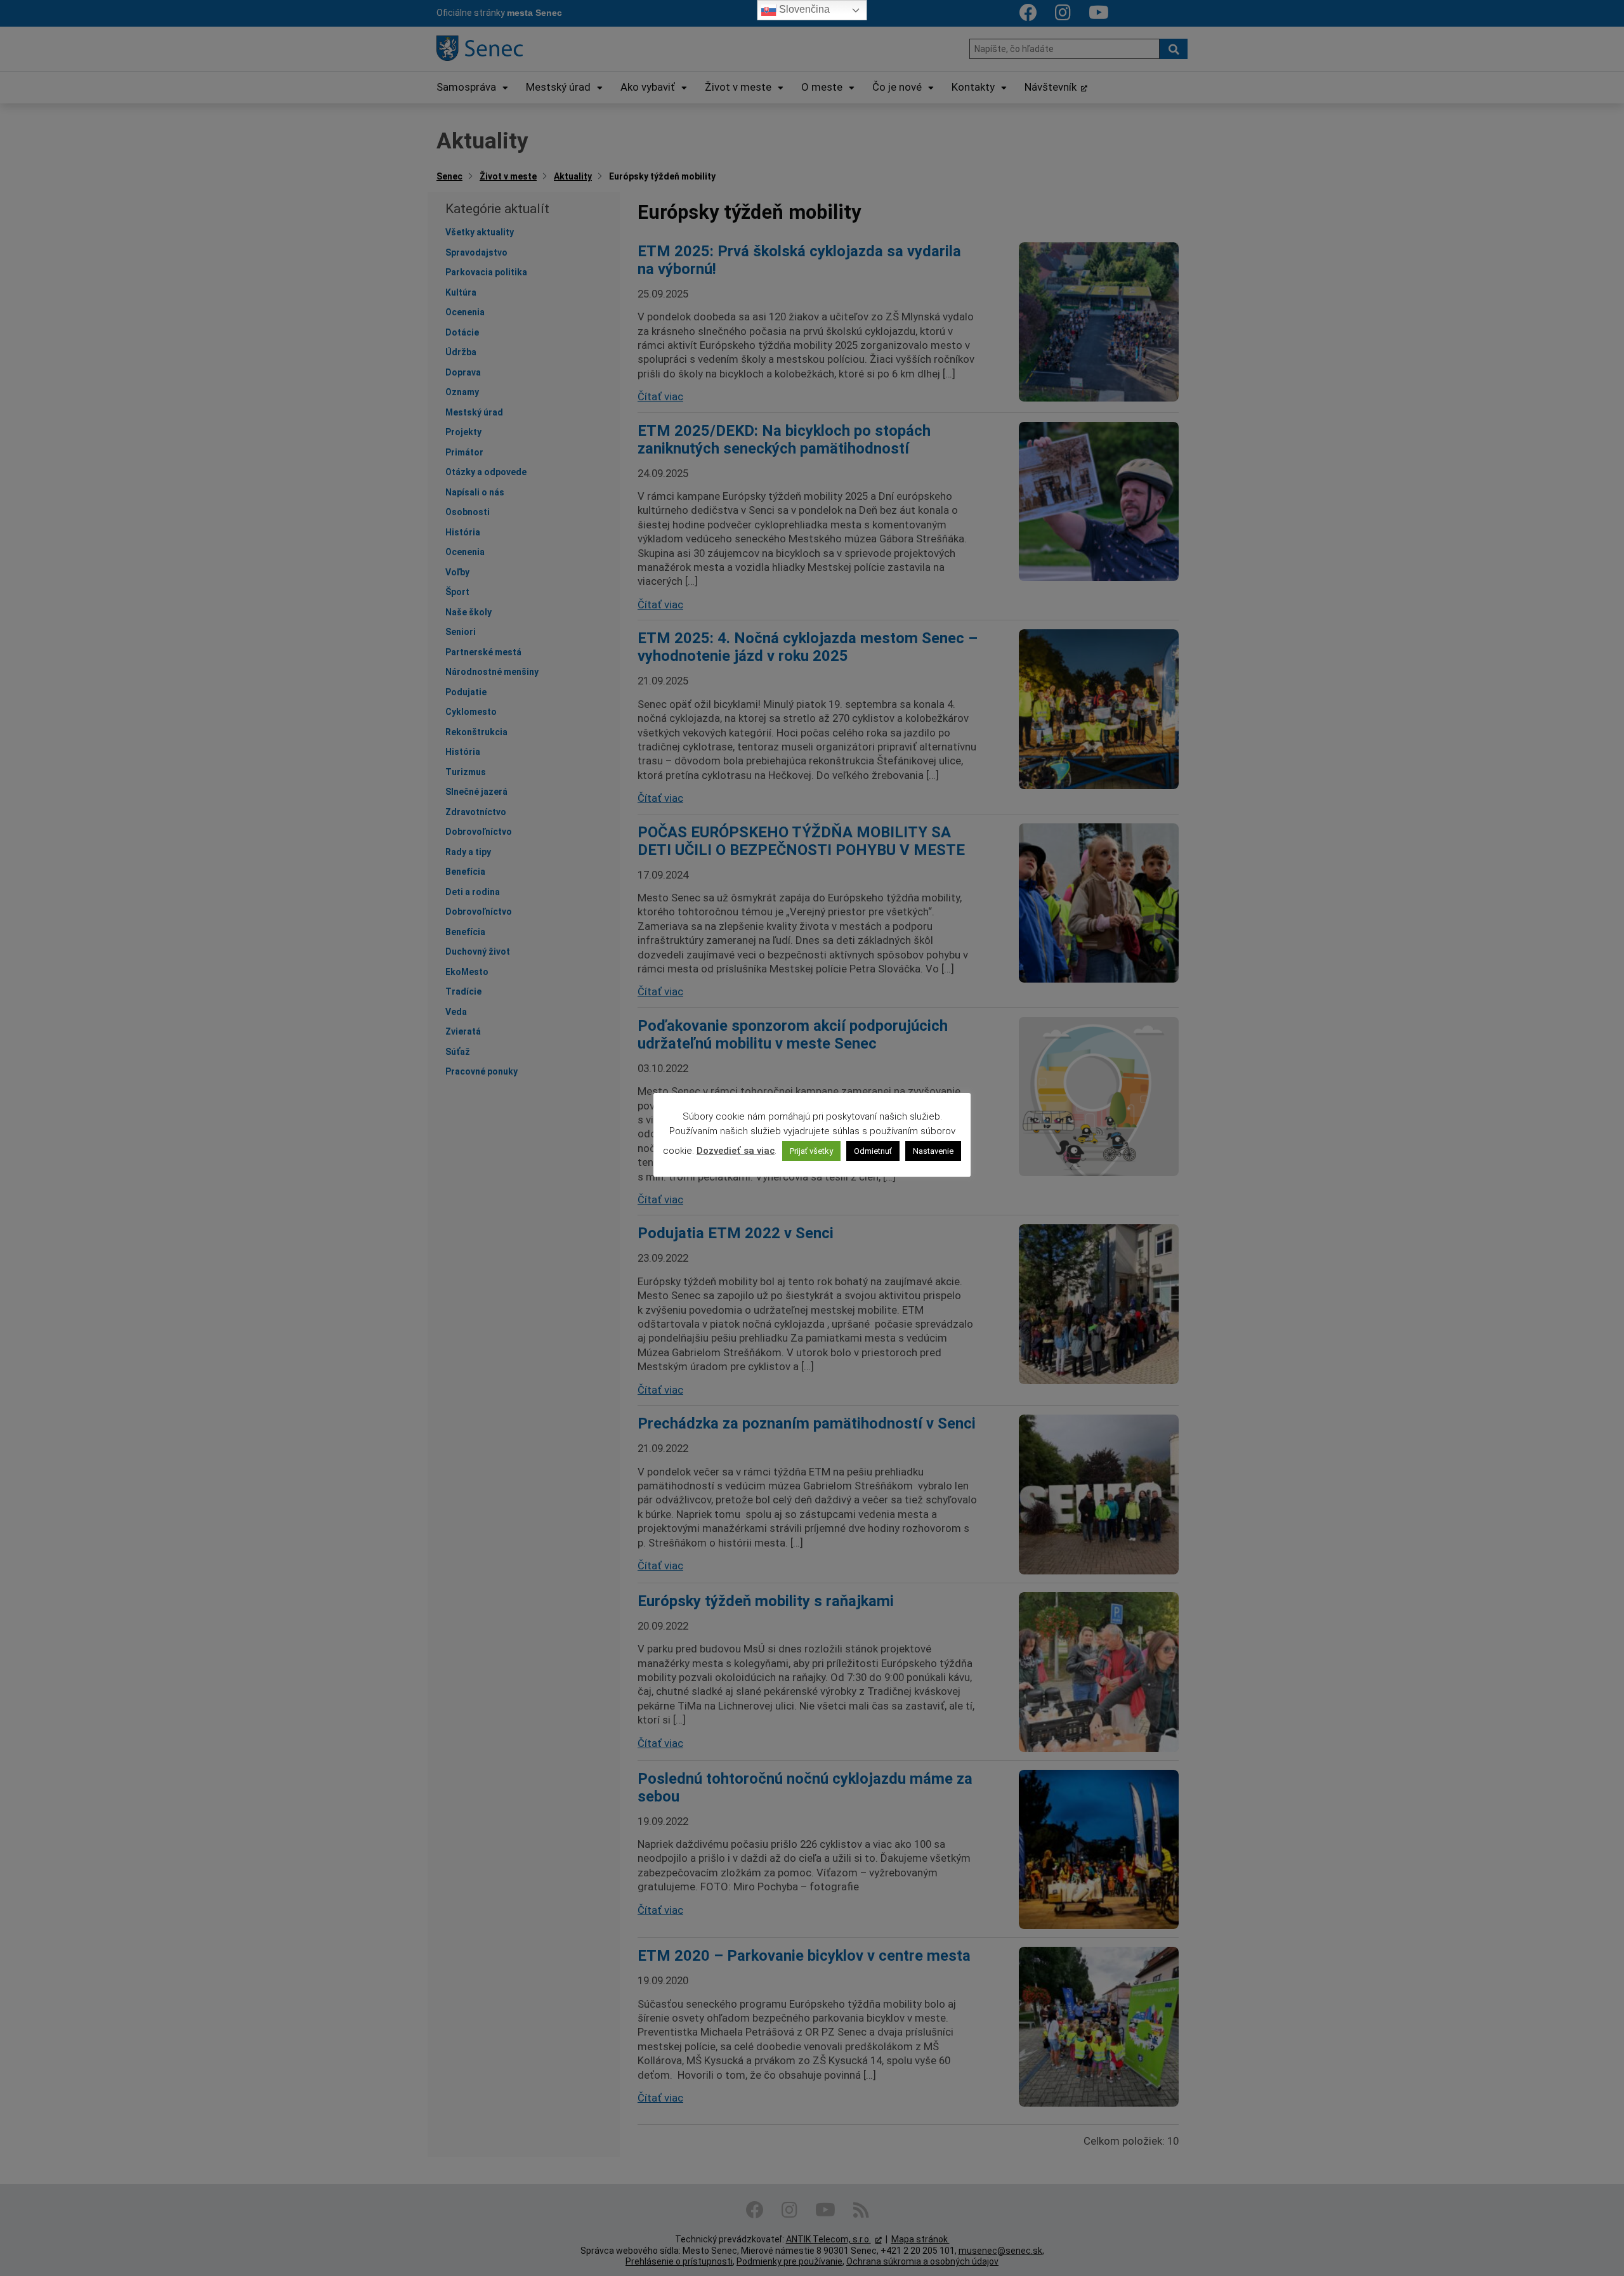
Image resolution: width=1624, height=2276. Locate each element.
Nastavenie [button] (933, 1151)
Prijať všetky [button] (811, 1151)
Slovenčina (803, 9)
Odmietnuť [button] (873, 1151)
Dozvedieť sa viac (736, 1151)
